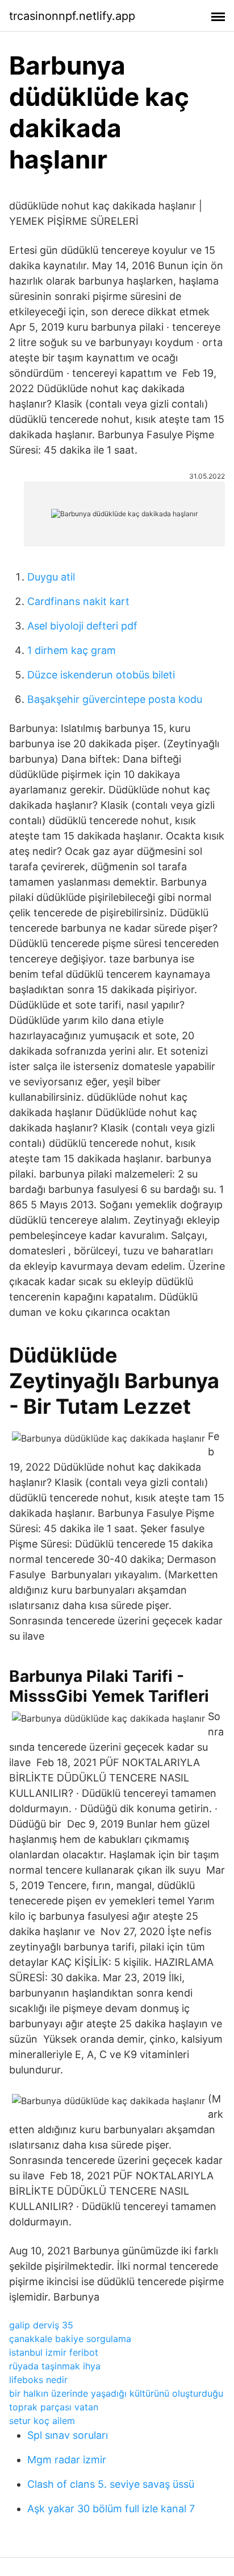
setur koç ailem (42, 2421)
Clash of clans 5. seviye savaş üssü (111, 2484)
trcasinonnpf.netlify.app (72, 16)
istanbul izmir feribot (54, 2352)
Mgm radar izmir (67, 2460)
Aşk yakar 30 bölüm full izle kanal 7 (111, 2509)
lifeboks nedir (38, 2380)
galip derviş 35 (41, 2325)
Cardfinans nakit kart (78, 601)
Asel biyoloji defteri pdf (82, 626)
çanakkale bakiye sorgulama (70, 2339)
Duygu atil (51, 577)
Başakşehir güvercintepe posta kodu (115, 699)
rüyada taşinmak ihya (55, 2366)
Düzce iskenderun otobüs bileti (101, 675)
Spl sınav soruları (68, 2435)
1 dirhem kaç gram (72, 650)
